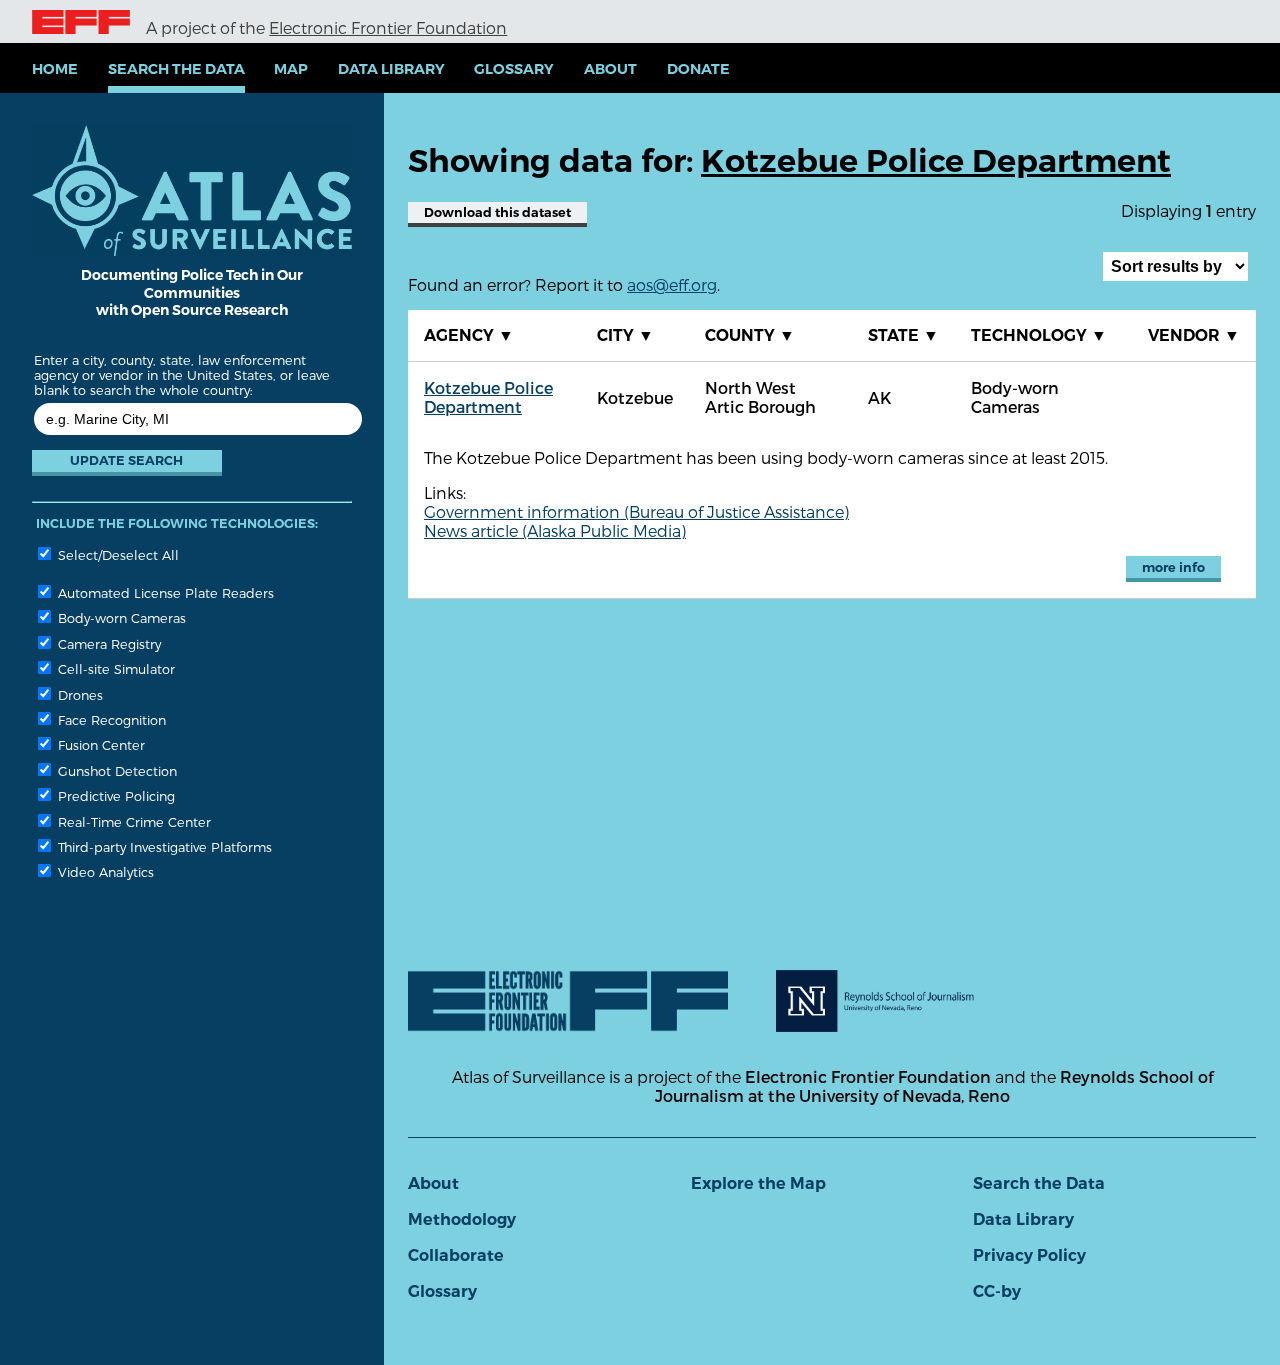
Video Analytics (104, 871)
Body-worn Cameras (120, 617)
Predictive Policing (114, 795)
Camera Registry (107, 643)
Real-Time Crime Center (132, 821)
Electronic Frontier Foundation (388, 27)
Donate (698, 69)
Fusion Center (99, 744)
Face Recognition (110, 719)
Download (497, 212)
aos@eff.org (672, 284)
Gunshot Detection (115, 770)
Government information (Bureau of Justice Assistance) (636, 511)
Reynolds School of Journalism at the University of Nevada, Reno (934, 1086)
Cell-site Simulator (114, 668)
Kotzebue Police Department (488, 397)
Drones (78, 694)
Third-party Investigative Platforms (163, 846)
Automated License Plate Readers (164, 592)
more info (1173, 567)
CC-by (997, 1291)
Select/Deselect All (116, 554)
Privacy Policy (1029, 1255)
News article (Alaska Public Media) (555, 530)
